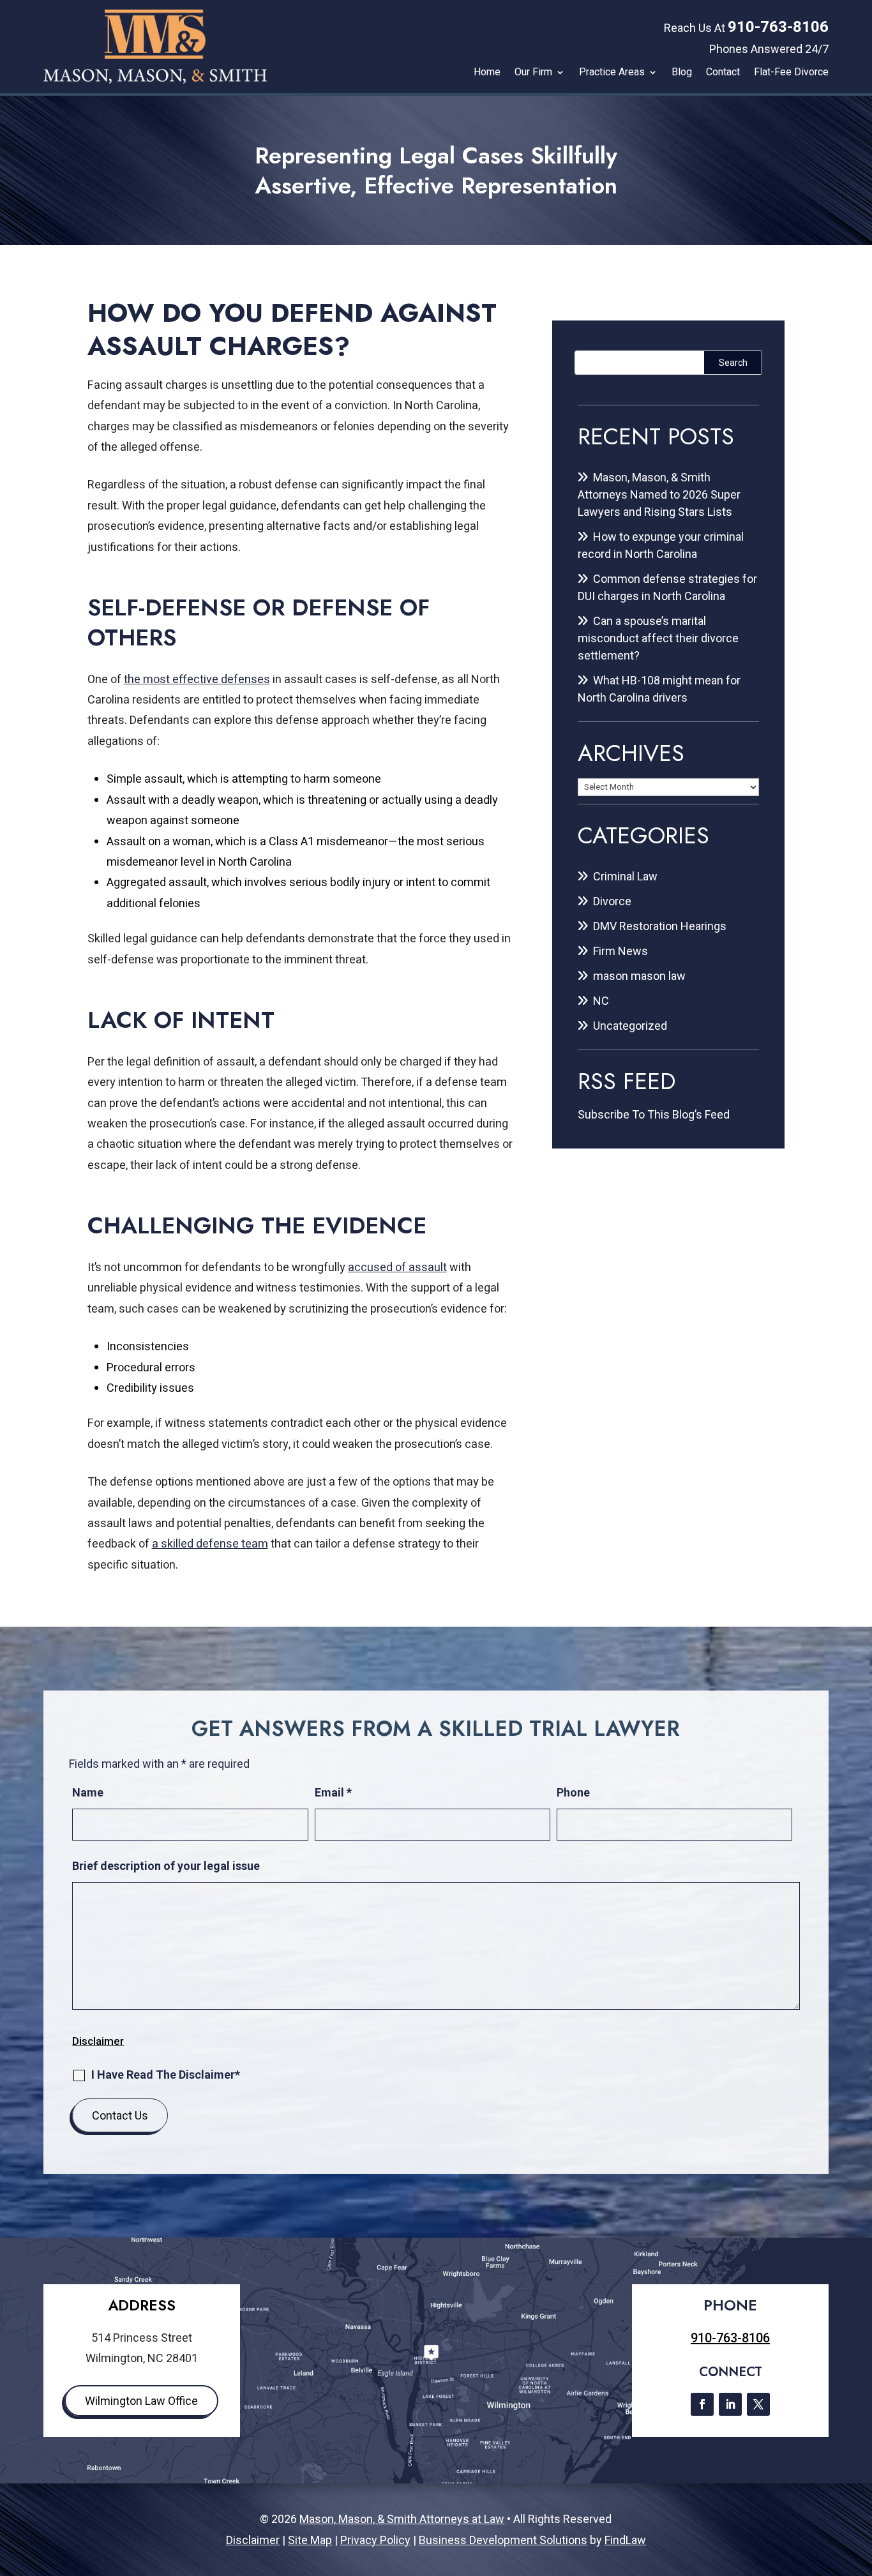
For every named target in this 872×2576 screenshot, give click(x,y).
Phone (573, 1792)
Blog (682, 72)
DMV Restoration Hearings (660, 926)
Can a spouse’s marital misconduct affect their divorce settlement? (658, 638)
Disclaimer (98, 2041)
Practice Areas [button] (612, 72)
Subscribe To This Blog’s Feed (654, 1114)
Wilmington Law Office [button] (141, 2401)
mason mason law (639, 976)
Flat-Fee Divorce (791, 72)
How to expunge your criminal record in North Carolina (661, 545)
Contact (723, 72)
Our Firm (533, 72)
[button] (859, 2483)
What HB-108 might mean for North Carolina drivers (659, 689)
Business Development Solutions (503, 2540)
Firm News (620, 951)
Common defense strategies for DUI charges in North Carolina (667, 587)
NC (601, 1001)
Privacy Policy (375, 2540)
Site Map (310, 2540)
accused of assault (397, 1268)
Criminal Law (625, 876)
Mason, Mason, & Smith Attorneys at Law (402, 2519)
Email (333, 1792)
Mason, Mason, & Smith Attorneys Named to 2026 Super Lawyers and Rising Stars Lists (659, 494)
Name (88, 1792)
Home (487, 72)
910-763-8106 (778, 27)
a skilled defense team (210, 1544)
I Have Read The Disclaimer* (166, 2075)
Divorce (612, 901)
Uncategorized (630, 1026)
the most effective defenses (197, 680)
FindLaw (625, 2540)
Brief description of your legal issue (166, 1866)
